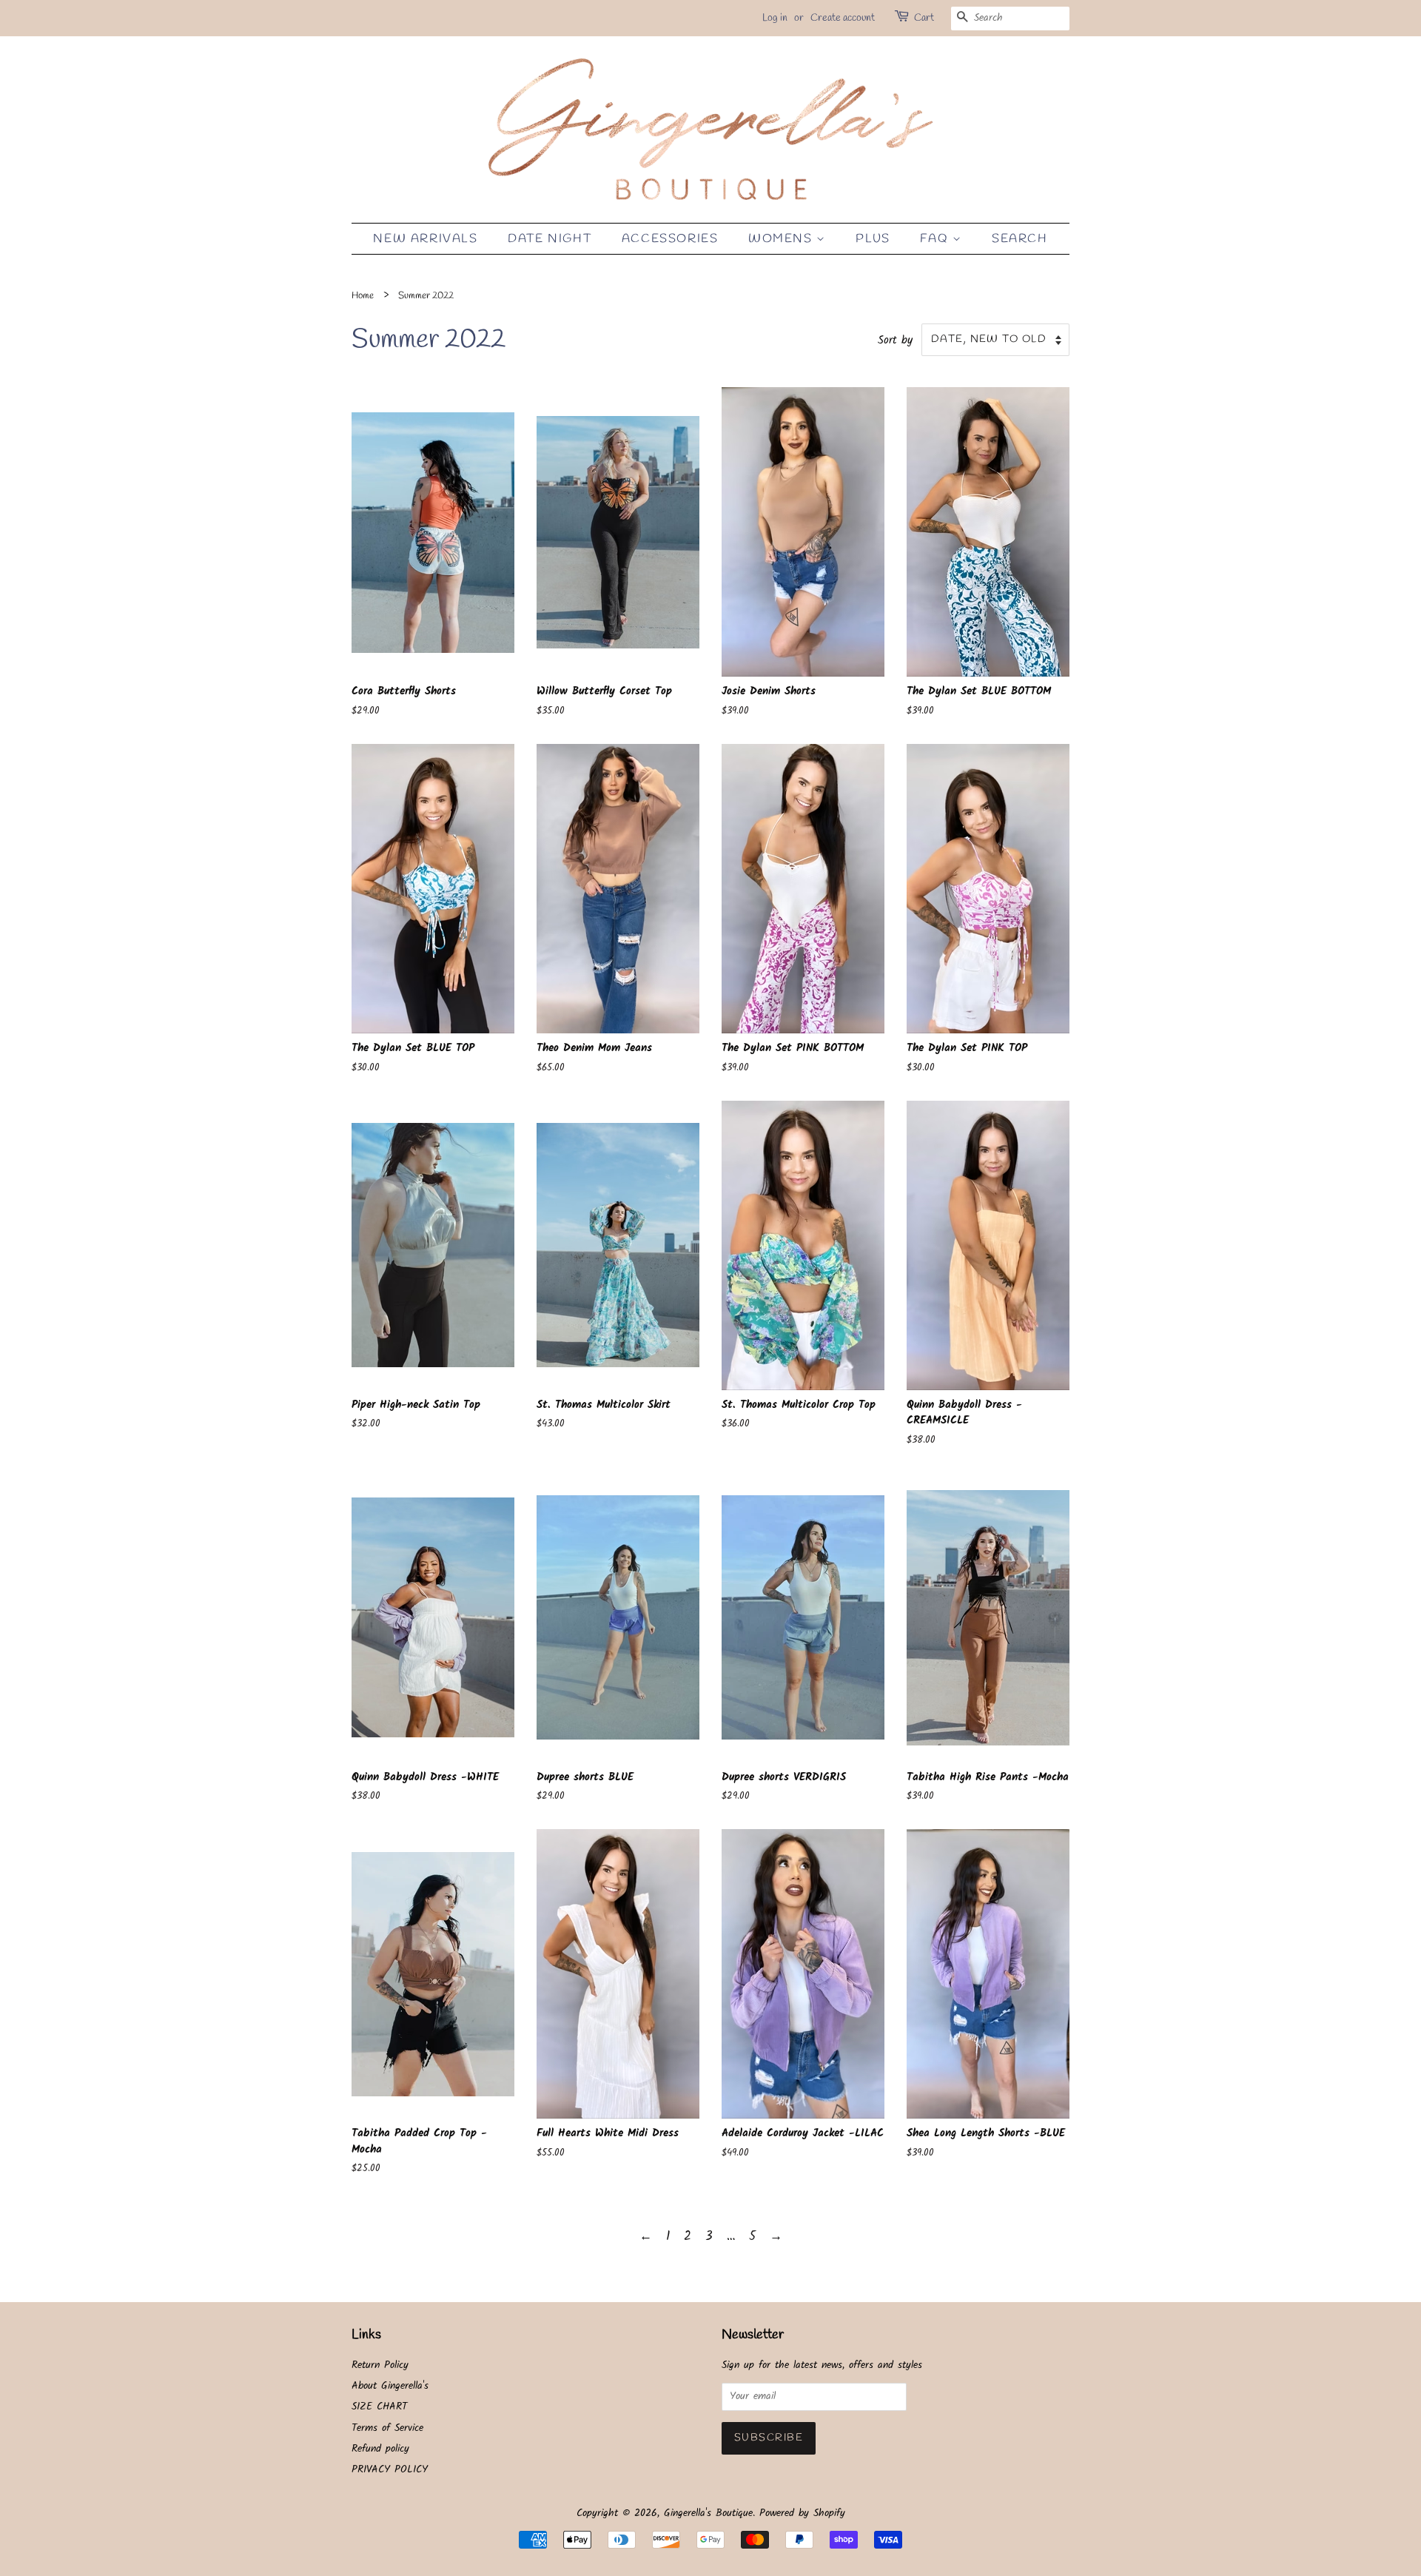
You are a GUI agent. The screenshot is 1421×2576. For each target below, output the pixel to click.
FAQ (936, 239)
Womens (782, 239)
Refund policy (380, 2449)
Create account (843, 18)
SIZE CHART (379, 2407)
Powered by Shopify (802, 2513)
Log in (775, 18)
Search (1020, 239)
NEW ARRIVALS (425, 239)
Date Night (550, 239)
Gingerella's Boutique (708, 2513)
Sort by (895, 341)
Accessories (670, 239)
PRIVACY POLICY (390, 2470)
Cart (924, 18)
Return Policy (380, 2365)
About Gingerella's (390, 2386)
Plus (873, 239)
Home (363, 296)
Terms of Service (387, 2428)
